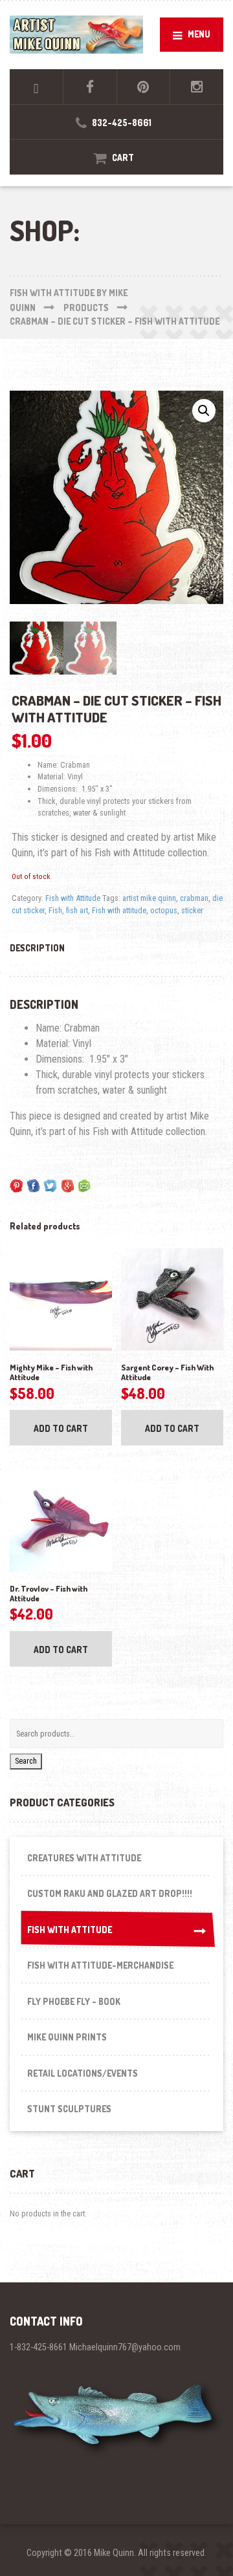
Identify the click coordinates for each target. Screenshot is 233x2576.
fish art (77, 910)
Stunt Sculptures (69, 2109)
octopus (164, 910)
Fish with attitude (119, 910)
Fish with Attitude (73, 898)
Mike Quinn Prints (67, 2037)
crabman (194, 898)
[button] (204, 411)
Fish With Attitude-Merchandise (100, 1965)
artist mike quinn (149, 898)
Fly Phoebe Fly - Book (74, 2001)
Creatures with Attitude (84, 1858)
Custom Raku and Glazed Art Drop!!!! (110, 1893)
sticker (192, 910)
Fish (55, 910)
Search (26, 1761)
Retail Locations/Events (83, 2073)
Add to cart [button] (61, 1428)
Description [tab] (37, 948)
